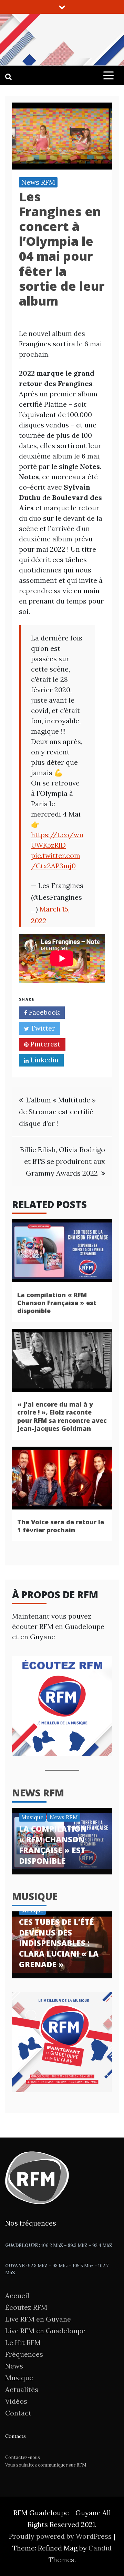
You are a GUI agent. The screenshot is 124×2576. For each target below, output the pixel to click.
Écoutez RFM (26, 2307)
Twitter (42, 1028)
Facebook (43, 1012)
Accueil (17, 2295)
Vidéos (16, 2401)
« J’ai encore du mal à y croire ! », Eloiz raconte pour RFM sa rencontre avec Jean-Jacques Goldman (62, 1416)
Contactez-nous (23, 2457)
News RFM (38, 182)
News (14, 2366)
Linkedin (44, 1060)
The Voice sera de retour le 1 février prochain (61, 1526)
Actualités (22, 2389)
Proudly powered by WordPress (61, 2536)
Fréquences (24, 2354)
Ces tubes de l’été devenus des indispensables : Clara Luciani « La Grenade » (59, 1943)
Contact (18, 2413)
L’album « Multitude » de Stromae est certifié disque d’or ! (57, 1112)
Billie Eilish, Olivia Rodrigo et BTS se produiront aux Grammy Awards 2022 (63, 1161)
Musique (32, 1817)
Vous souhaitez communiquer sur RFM (46, 2465)
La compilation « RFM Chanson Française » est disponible (57, 1303)
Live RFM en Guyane (38, 2319)
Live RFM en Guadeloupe (45, 2331)
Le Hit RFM (23, 2342)
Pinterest (44, 1044)
